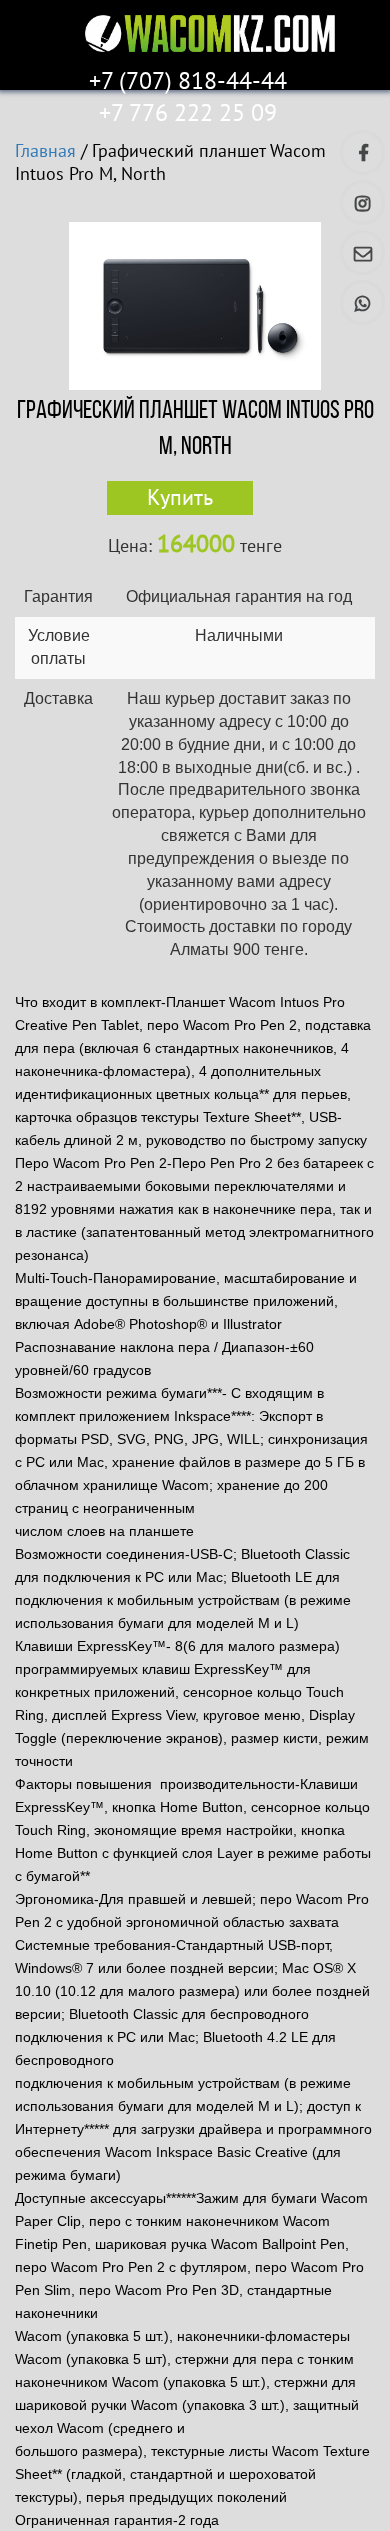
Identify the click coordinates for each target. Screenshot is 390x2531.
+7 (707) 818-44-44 (188, 81)
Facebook (362, 152)
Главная (45, 151)
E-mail (362, 252)
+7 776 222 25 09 (188, 113)
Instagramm (362, 202)
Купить (180, 498)
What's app (362, 302)
